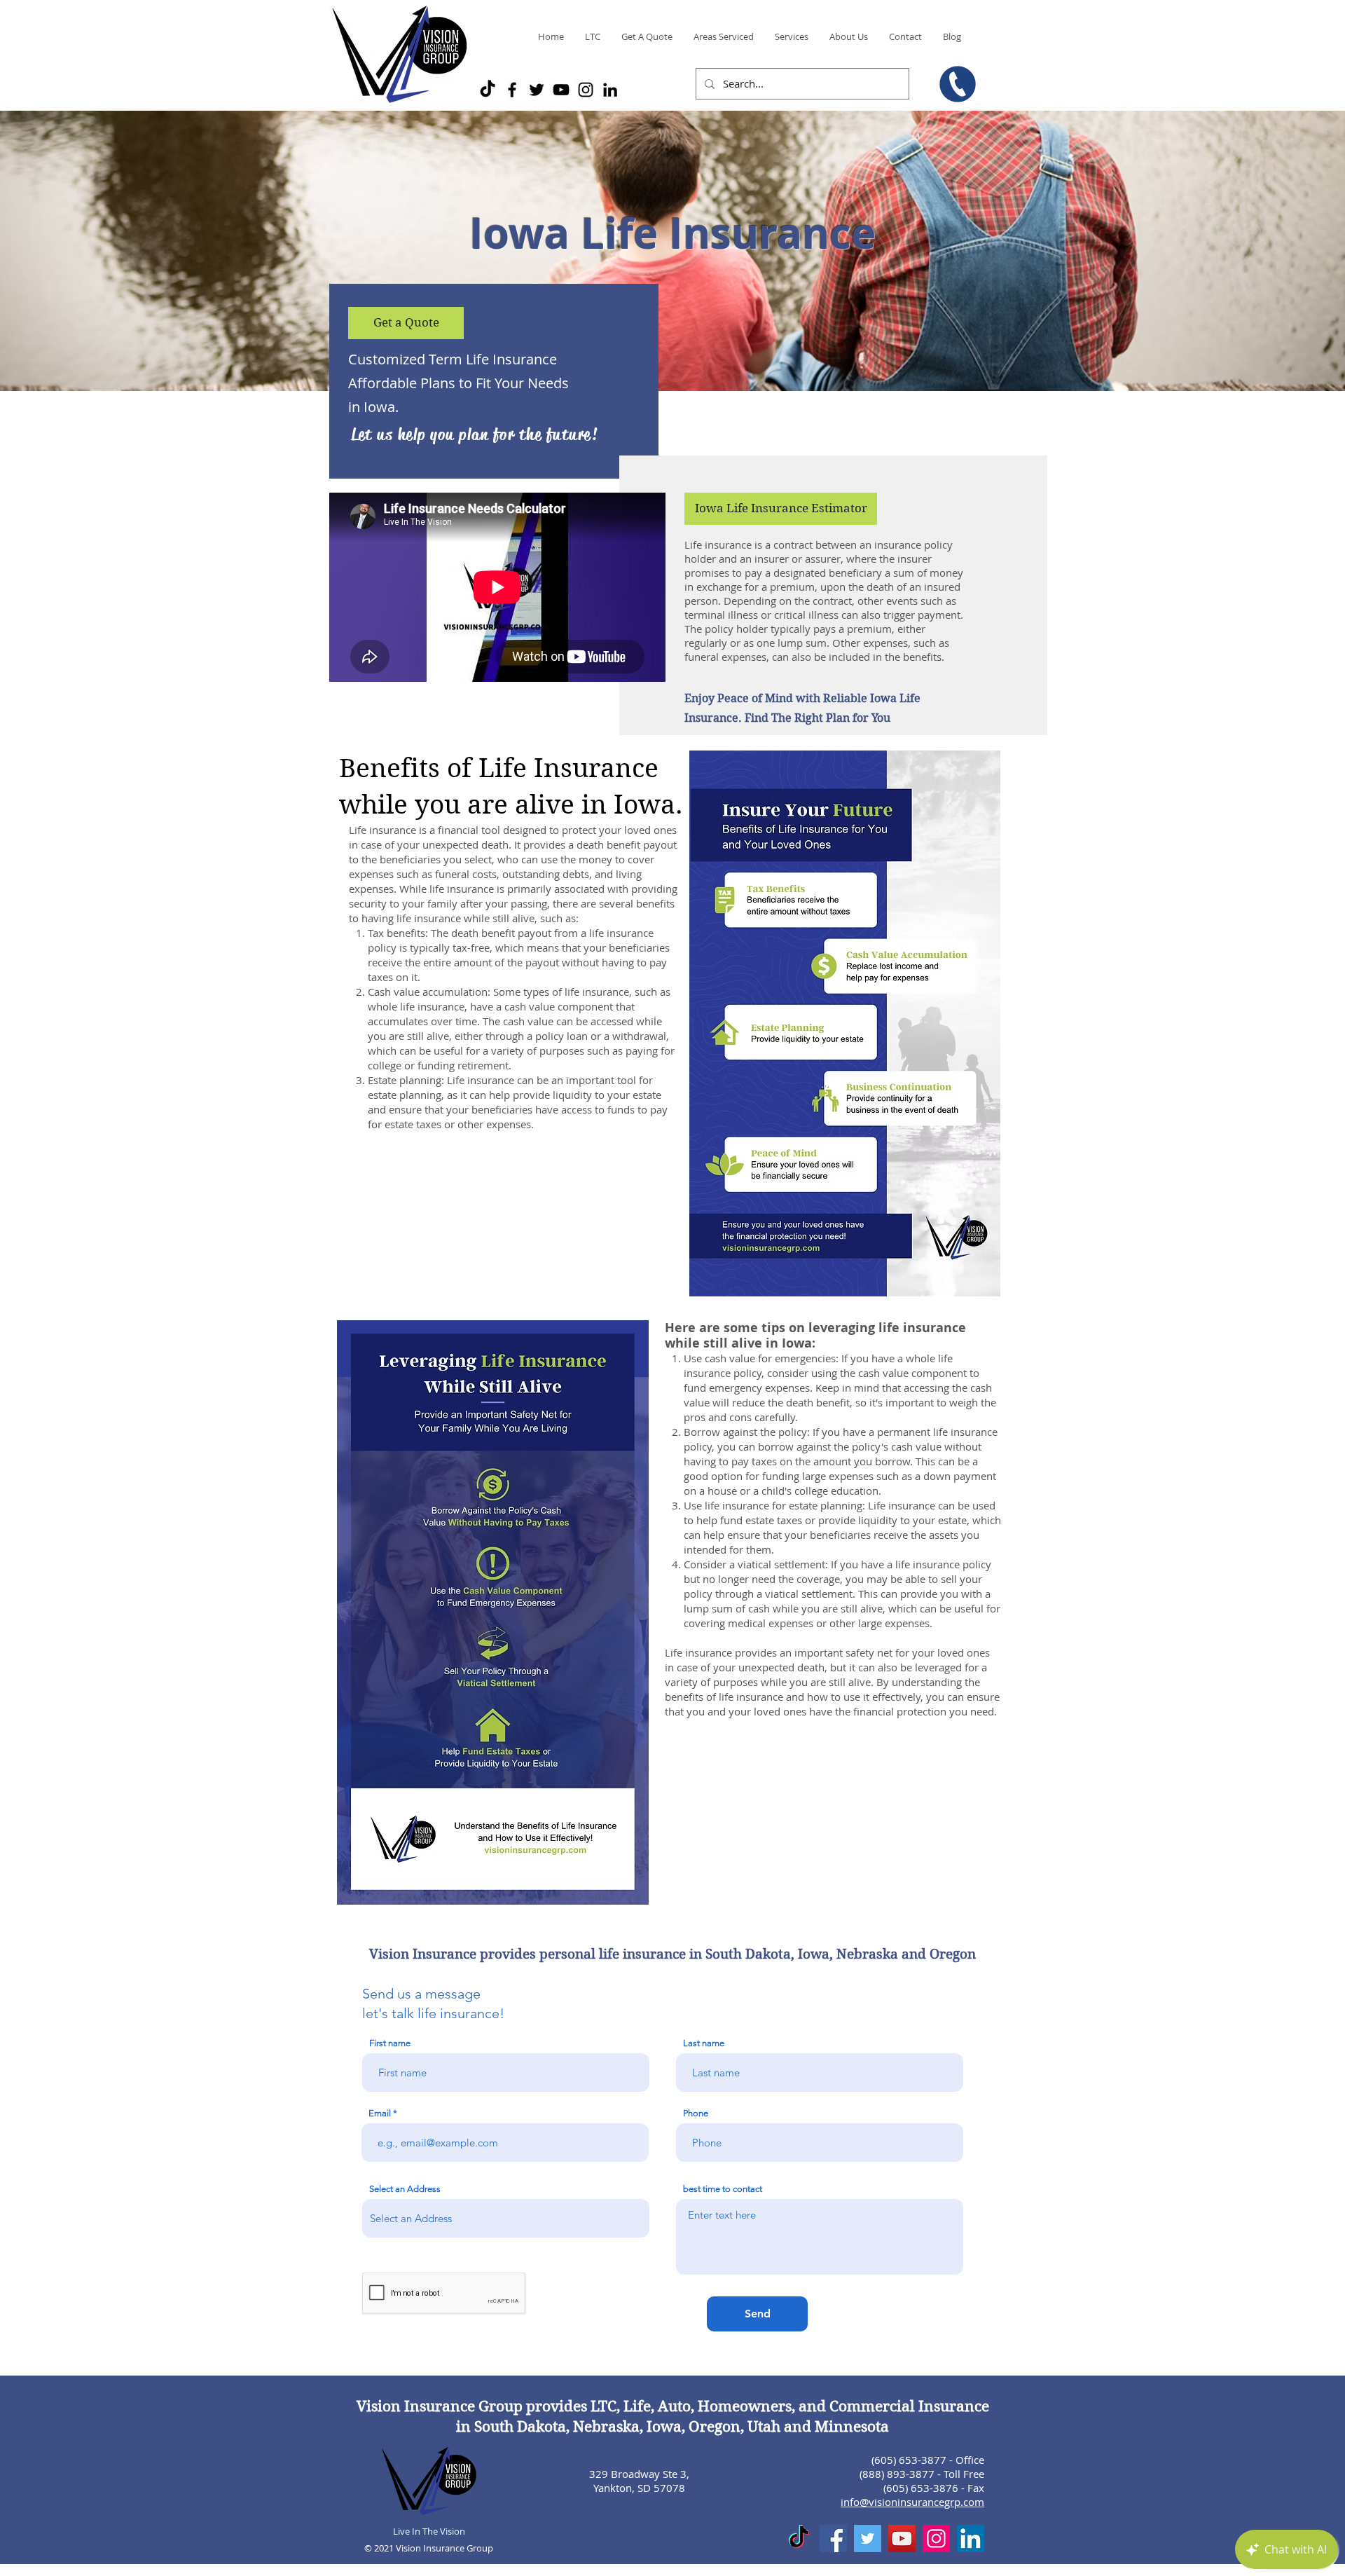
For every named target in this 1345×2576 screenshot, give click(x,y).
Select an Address (405, 2189)
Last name (704, 2043)
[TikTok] (488, 90)
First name (390, 2043)
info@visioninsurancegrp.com (912, 2502)
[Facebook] (512, 90)
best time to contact (723, 2189)
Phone (696, 2113)
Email (380, 2113)
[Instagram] (586, 90)
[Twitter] (537, 90)
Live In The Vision (429, 2531)
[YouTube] (561, 90)
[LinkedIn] (610, 90)
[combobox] (506, 2218)
